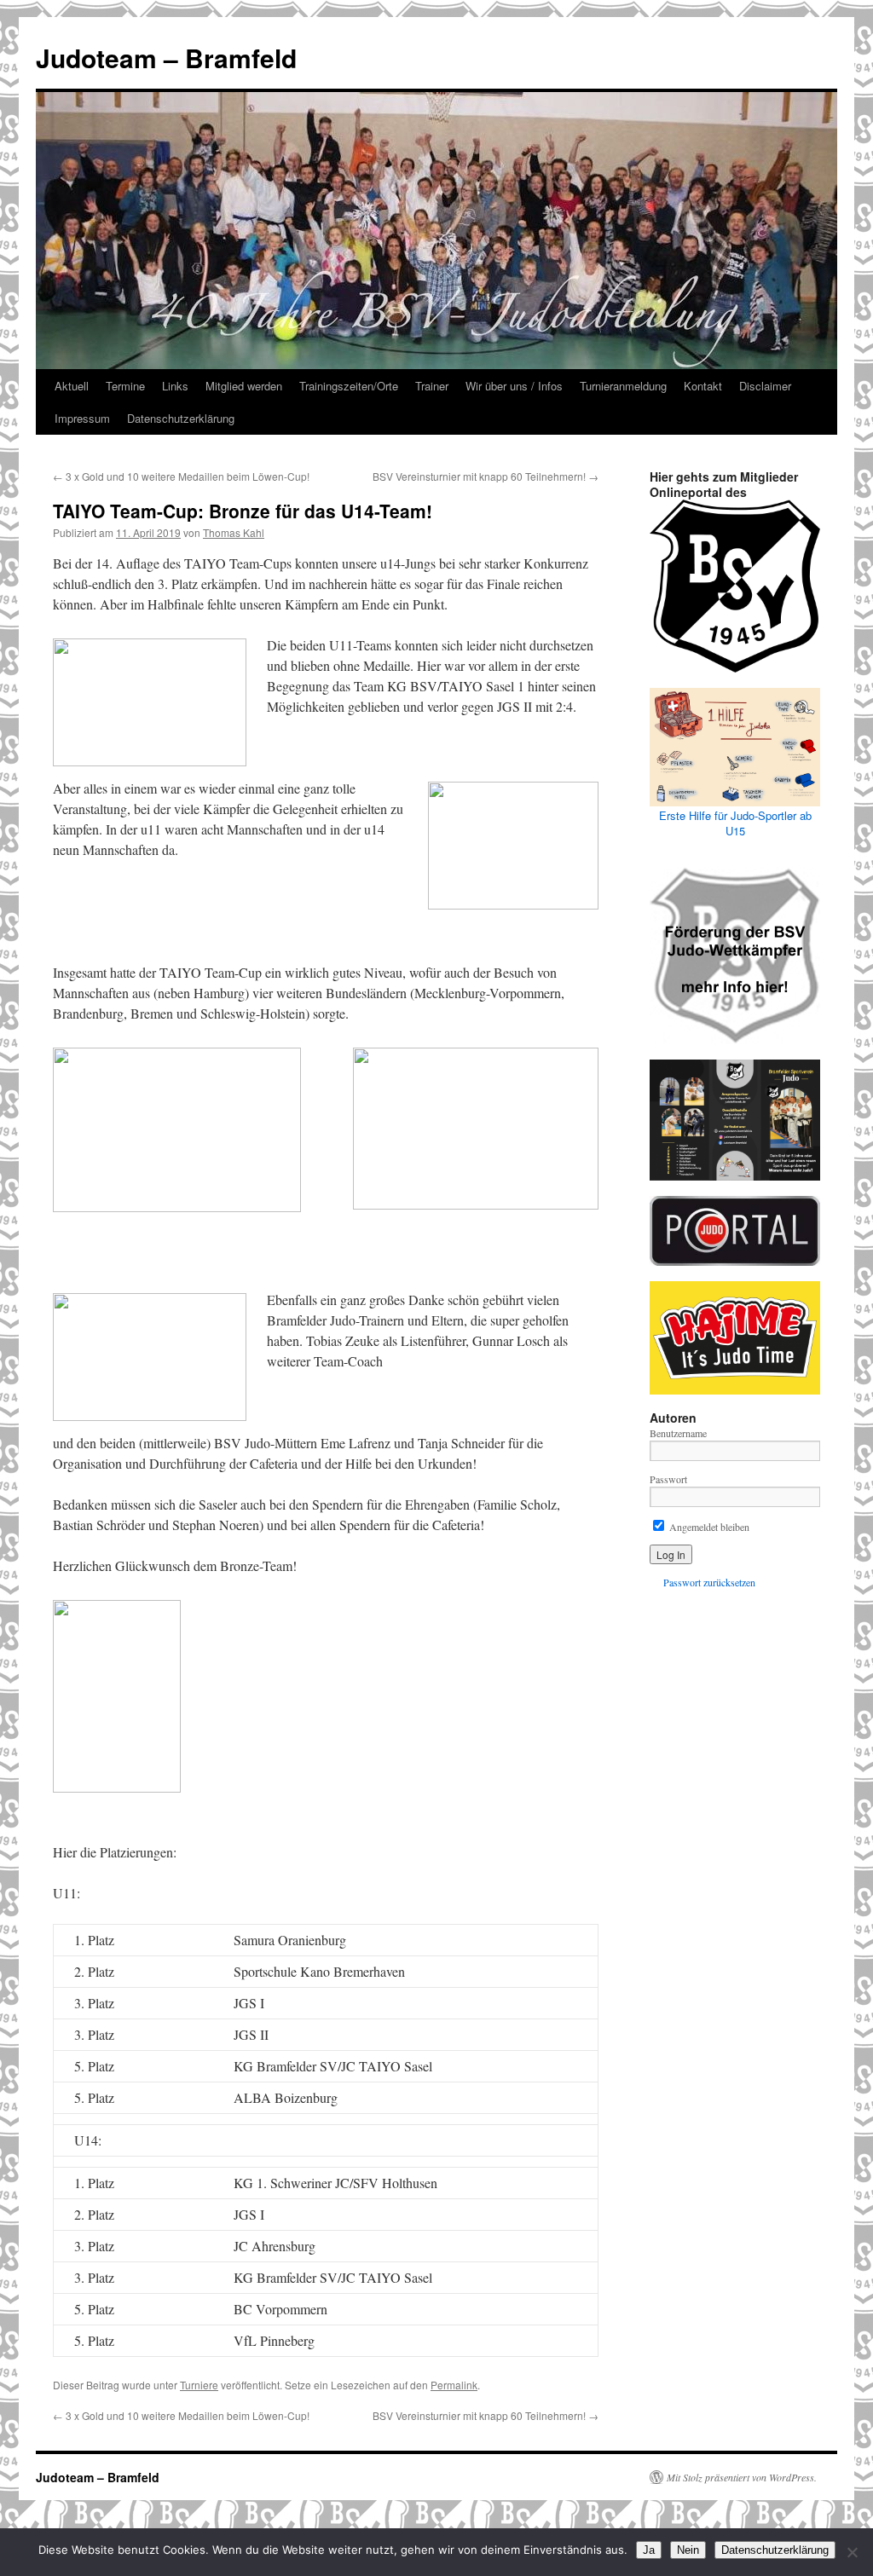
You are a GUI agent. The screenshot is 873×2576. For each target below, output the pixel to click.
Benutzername (678, 1433)
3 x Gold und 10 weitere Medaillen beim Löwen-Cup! (181, 476)
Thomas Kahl (234, 532)
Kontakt (703, 386)
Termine (125, 386)
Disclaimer (765, 386)
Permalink (454, 2385)
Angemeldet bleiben (708, 1527)
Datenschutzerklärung (181, 418)
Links (175, 386)
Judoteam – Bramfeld (166, 58)
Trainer (432, 386)
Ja (649, 2550)
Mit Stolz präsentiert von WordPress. (742, 2477)
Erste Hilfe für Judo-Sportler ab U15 (735, 823)
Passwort (668, 1479)
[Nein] (852, 2552)
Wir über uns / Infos (514, 386)
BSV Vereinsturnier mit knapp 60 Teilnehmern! (486, 476)
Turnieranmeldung (623, 386)
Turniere (199, 2385)
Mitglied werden (244, 386)
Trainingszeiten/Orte (349, 386)
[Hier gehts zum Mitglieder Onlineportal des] (735, 586)
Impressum (82, 418)
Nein (688, 2550)
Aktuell (72, 386)
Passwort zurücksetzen (709, 1582)
